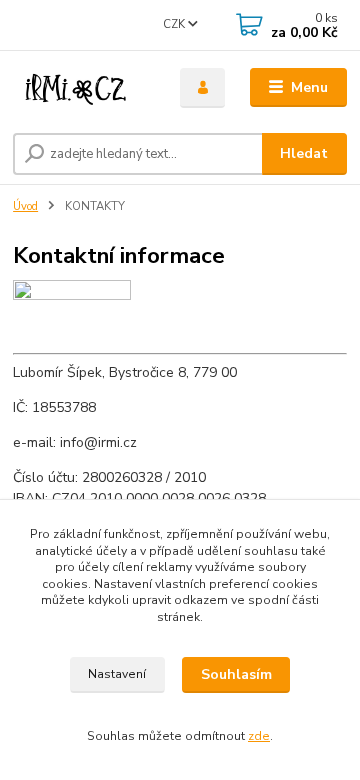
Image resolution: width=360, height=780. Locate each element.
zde (259, 736)
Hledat (304, 153)
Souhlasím (236, 674)
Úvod (25, 206)
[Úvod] (82, 88)
